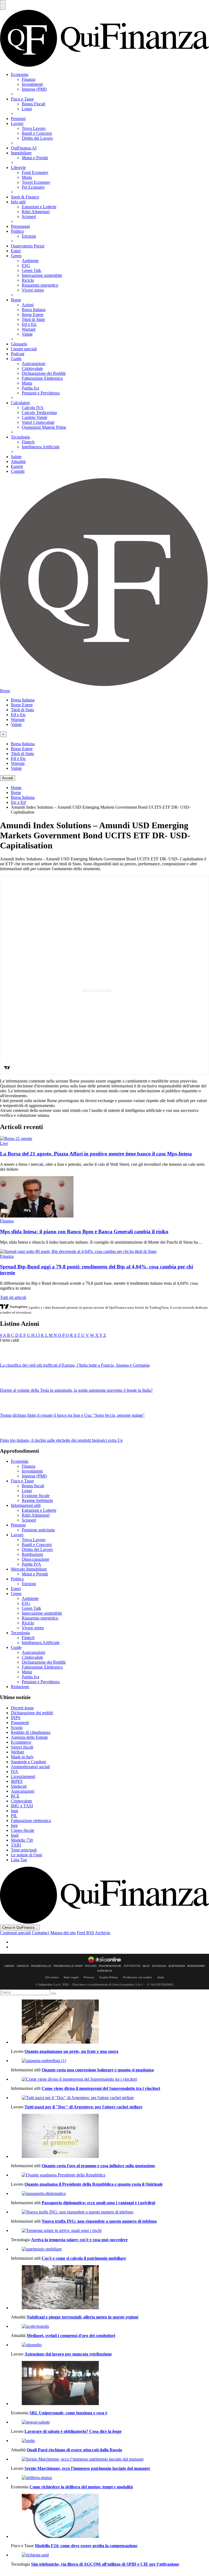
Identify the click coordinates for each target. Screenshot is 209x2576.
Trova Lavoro (34, 128)
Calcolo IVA (33, 408)
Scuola (17, 1727)
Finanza (29, 79)
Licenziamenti (23, 1776)
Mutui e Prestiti (35, 158)
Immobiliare (21, 153)
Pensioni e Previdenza (41, 393)
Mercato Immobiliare (29, 1569)
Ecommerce (21, 1742)
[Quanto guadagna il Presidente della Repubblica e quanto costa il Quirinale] (110, 2175)
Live (4, 1143)
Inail (15, 1835)
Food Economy (35, 172)
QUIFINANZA (177, 1966)
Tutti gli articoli (13, 1297)
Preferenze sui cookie (138, 1977)
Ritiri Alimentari (36, 212)
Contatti (18, 471)
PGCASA (91, 1966)
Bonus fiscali (33, 1486)
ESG (26, 266)
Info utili (18, 202)
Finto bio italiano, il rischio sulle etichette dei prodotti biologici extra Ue (61, 1440)
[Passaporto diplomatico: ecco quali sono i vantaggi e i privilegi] (110, 2194)
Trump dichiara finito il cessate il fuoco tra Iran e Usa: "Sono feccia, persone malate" (72, 1415)
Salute (16, 457)
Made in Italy (22, 1757)
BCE (15, 1796)
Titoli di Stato (33, 319)
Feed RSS (85, 1933)
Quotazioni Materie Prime (44, 427)
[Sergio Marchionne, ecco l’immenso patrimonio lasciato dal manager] (110, 2459)
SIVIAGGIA (159, 1966)
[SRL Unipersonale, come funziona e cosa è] (110, 2384)
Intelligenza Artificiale (41, 447)
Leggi (27, 109)
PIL (14, 1816)
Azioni (28, 305)
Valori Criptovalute (38, 422)
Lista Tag (19, 1860)
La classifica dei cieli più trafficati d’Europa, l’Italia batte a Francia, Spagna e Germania (75, 1365)
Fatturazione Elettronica (42, 378)
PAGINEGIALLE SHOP (68, 1966)
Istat (14, 1811)
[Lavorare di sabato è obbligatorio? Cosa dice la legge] (110, 2422)
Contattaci (41, 1933)
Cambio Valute (35, 417)
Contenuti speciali (15, 1933)
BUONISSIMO (196, 1966)
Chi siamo (52, 1977)
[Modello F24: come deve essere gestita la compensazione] (110, 2516)
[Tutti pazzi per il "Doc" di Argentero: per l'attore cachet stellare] (110, 2098)
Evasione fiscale (36, 1496)
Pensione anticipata (38, 1530)
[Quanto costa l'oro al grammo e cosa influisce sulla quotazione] (110, 2136)
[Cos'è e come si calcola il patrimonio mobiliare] (110, 2249)
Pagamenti (20, 1723)
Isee (14, 1825)
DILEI (146, 1966)
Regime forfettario (37, 1500)
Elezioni (29, 236)
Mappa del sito (63, 1933)
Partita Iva (30, 388)
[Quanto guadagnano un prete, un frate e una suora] (110, 2022)
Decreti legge (22, 1708)
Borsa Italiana (34, 310)
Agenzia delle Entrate (29, 1737)
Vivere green (33, 290)
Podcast (18, 354)
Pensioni (18, 119)
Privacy (89, 1977)
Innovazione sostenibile (42, 275)
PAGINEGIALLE (41, 1966)
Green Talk (31, 270)
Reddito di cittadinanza (31, 1732)
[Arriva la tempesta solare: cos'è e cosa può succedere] (110, 2231)
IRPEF (17, 1781)
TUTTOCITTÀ (132, 1966)
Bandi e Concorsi (37, 133)
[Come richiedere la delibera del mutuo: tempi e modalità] (110, 2478)
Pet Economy (33, 187)
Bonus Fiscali (33, 104)
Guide (16, 359)
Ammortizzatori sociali (30, 1767)
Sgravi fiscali (22, 1747)
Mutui (27, 383)
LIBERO (9, 1966)
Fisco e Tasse (22, 99)
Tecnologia (20, 437)
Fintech (28, 442)
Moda (27, 177)
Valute (27, 334)
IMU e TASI (22, 1806)
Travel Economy (36, 182)
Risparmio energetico (40, 285)
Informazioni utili (26, 1505)
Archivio (103, 1933)
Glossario (19, 344)
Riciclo (28, 280)
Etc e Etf (18, 802)
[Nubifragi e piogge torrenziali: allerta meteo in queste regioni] (110, 2288)
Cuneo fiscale (23, 1830)
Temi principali (24, 1850)
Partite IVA (31, 1564)
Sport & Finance (25, 197)
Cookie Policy (109, 1977)
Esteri (16, 251)
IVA (15, 1772)
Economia (20, 74)
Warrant (29, 329)
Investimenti (32, 84)
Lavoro (17, 123)
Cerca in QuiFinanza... (20, 1928)
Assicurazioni (33, 364)
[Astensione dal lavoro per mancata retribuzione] (110, 2345)
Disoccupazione (36, 1559)
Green (16, 256)
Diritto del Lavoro (37, 138)
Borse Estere (33, 315)
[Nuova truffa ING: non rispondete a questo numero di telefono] (110, 2212)
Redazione (20, 1687)
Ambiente (30, 261)
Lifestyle (18, 168)
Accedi (8, 778)
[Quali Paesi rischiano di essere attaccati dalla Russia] (110, 2441)
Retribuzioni (32, 1554)
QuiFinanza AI (24, 148)
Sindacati (19, 1786)
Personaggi (20, 226)
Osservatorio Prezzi (28, 246)
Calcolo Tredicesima (39, 413)
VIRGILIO (23, 1966)
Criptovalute (32, 368)
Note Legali (71, 1977)
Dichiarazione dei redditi (32, 1713)
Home (16, 788)
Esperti (17, 466)
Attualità (18, 461)
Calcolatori (20, 403)
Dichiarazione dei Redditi (44, 373)
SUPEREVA (105, 1971)
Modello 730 (22, 1840)
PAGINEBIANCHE (110, 1966)
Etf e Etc (29, 324)
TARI (16, 1845)
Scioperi (29, 217)
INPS (16, 1718)
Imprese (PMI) (34, 89)
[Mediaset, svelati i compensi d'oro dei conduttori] (110, 2326)
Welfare (18, 1752)
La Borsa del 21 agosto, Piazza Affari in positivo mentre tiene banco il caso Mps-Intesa (96, 1154)
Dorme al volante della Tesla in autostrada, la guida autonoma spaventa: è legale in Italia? (76, 1390)
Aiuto (161, 1977)
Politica (17, 231)
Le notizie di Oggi (27, 1855)
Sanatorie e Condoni (28, 1762)
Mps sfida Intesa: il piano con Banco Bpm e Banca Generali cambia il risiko (84, 1232)
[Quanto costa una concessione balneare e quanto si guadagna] (110, 2061)
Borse (16, 300)
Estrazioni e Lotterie (39, 207)
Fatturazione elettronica (31, 1821)
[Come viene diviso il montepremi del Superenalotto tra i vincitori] (110, 2079)
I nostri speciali (24, 349)
